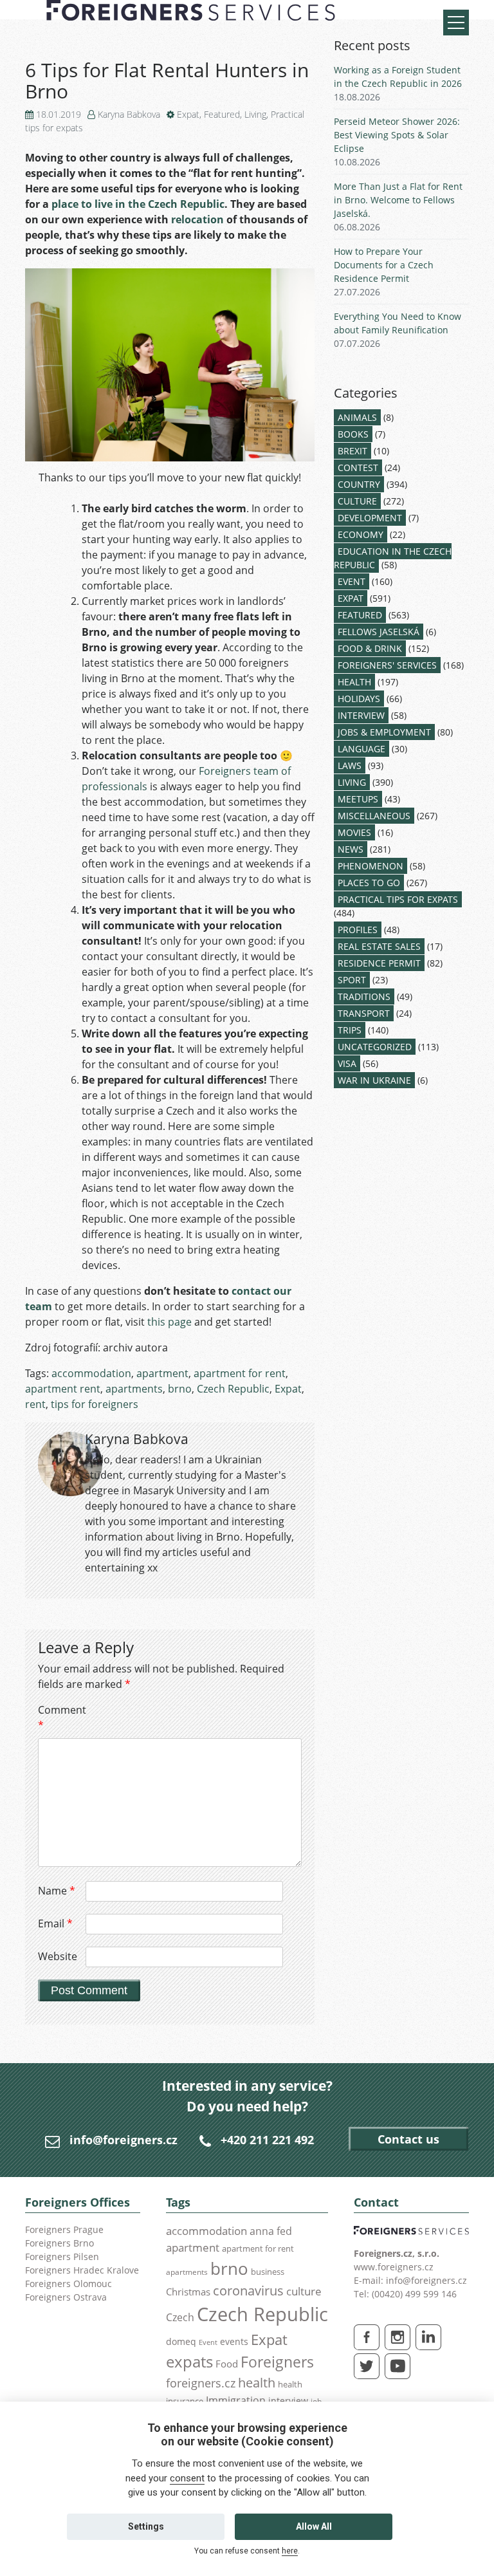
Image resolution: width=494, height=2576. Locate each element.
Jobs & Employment (384, 732)
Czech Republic (233, 1389)
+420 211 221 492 (267, 2140)
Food (227, 2364)
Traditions (364, 996)
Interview (361, 715)
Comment (60, 1718)
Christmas (188, 2292)
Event (352, 581)
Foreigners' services (387, 665)
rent (35, 1404)
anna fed (271, 2231)
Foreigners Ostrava (66, 2297)
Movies (354, 832)
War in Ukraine (374, 1080)
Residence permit (379, 963)
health (257, 2383)
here (290, 2551)
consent (187, 2478)
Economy (361, 534)
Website (58, 1956)
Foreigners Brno (59, 2243)
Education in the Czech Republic (393, 558)
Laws (350, 765)
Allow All (314, 2526)
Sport (352, 980)
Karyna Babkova (129, 114)
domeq (181, 2341)
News (351, 849)
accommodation (91, 1373)
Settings (146, 2526)
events (234, 2341)
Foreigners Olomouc (69, 2284)
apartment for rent (240, 1373)
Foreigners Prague (64, 2229)
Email (55, 1923)
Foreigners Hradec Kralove (82, 2270)
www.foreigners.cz (394, 2267)
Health (354, 682)
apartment (162, 1373)
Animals (357, 417)
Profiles (358, 930)
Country (359, 484)
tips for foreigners (95, 1404)
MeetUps (358, 799)
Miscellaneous (374, 816)
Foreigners (277, 2362)
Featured (222, 114)
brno (180, 1389)
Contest (358, 468)
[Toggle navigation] (456, 23)
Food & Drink (370, 648)
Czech (180, 2317)
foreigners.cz (201, 2383)
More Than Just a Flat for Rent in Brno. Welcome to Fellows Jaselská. (398, 200)
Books (353, 434)
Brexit (352, 451)
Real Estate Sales (379, 946)
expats (189, 2361)
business (268, 2272)
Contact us (408, 2139)
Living (255, 114)
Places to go (369, 883)
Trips (350, 1030)
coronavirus (248, 2290)
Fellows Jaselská (379, 632)
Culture (357, 501)
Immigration (236, 2400)
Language (361, 749)
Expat (188, 114)
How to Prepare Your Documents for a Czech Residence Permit (384, 265)
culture (304, 2291)
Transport (364, 1013)
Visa (347, 1063)
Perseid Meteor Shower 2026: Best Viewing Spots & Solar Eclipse (397, 135)
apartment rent (63, 1389)
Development (370, 518)
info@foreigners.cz (123, 2140)
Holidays (359, 699)
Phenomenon (370, 866)
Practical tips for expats (398, 899)
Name (57, 1891)
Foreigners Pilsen (62, 2256)
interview (288, 2401)
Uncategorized (375, 1047)
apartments (134, 1389)
